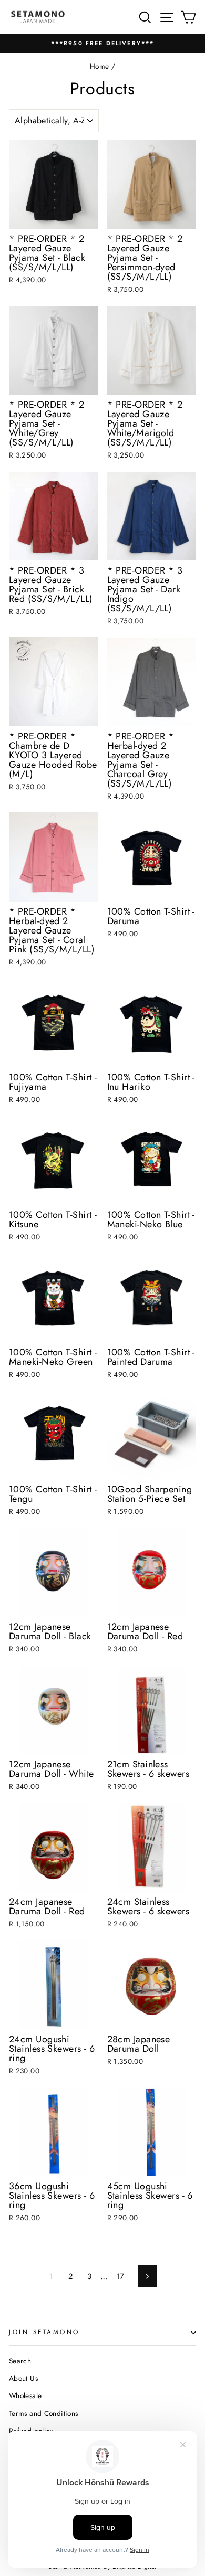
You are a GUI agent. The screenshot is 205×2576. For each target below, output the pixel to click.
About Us (23, 2378)
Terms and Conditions (43, 2413)
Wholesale (25, 2395)
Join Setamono (44, 2332)
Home (99, 66)
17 (120, 2276)
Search (20, 2361)
